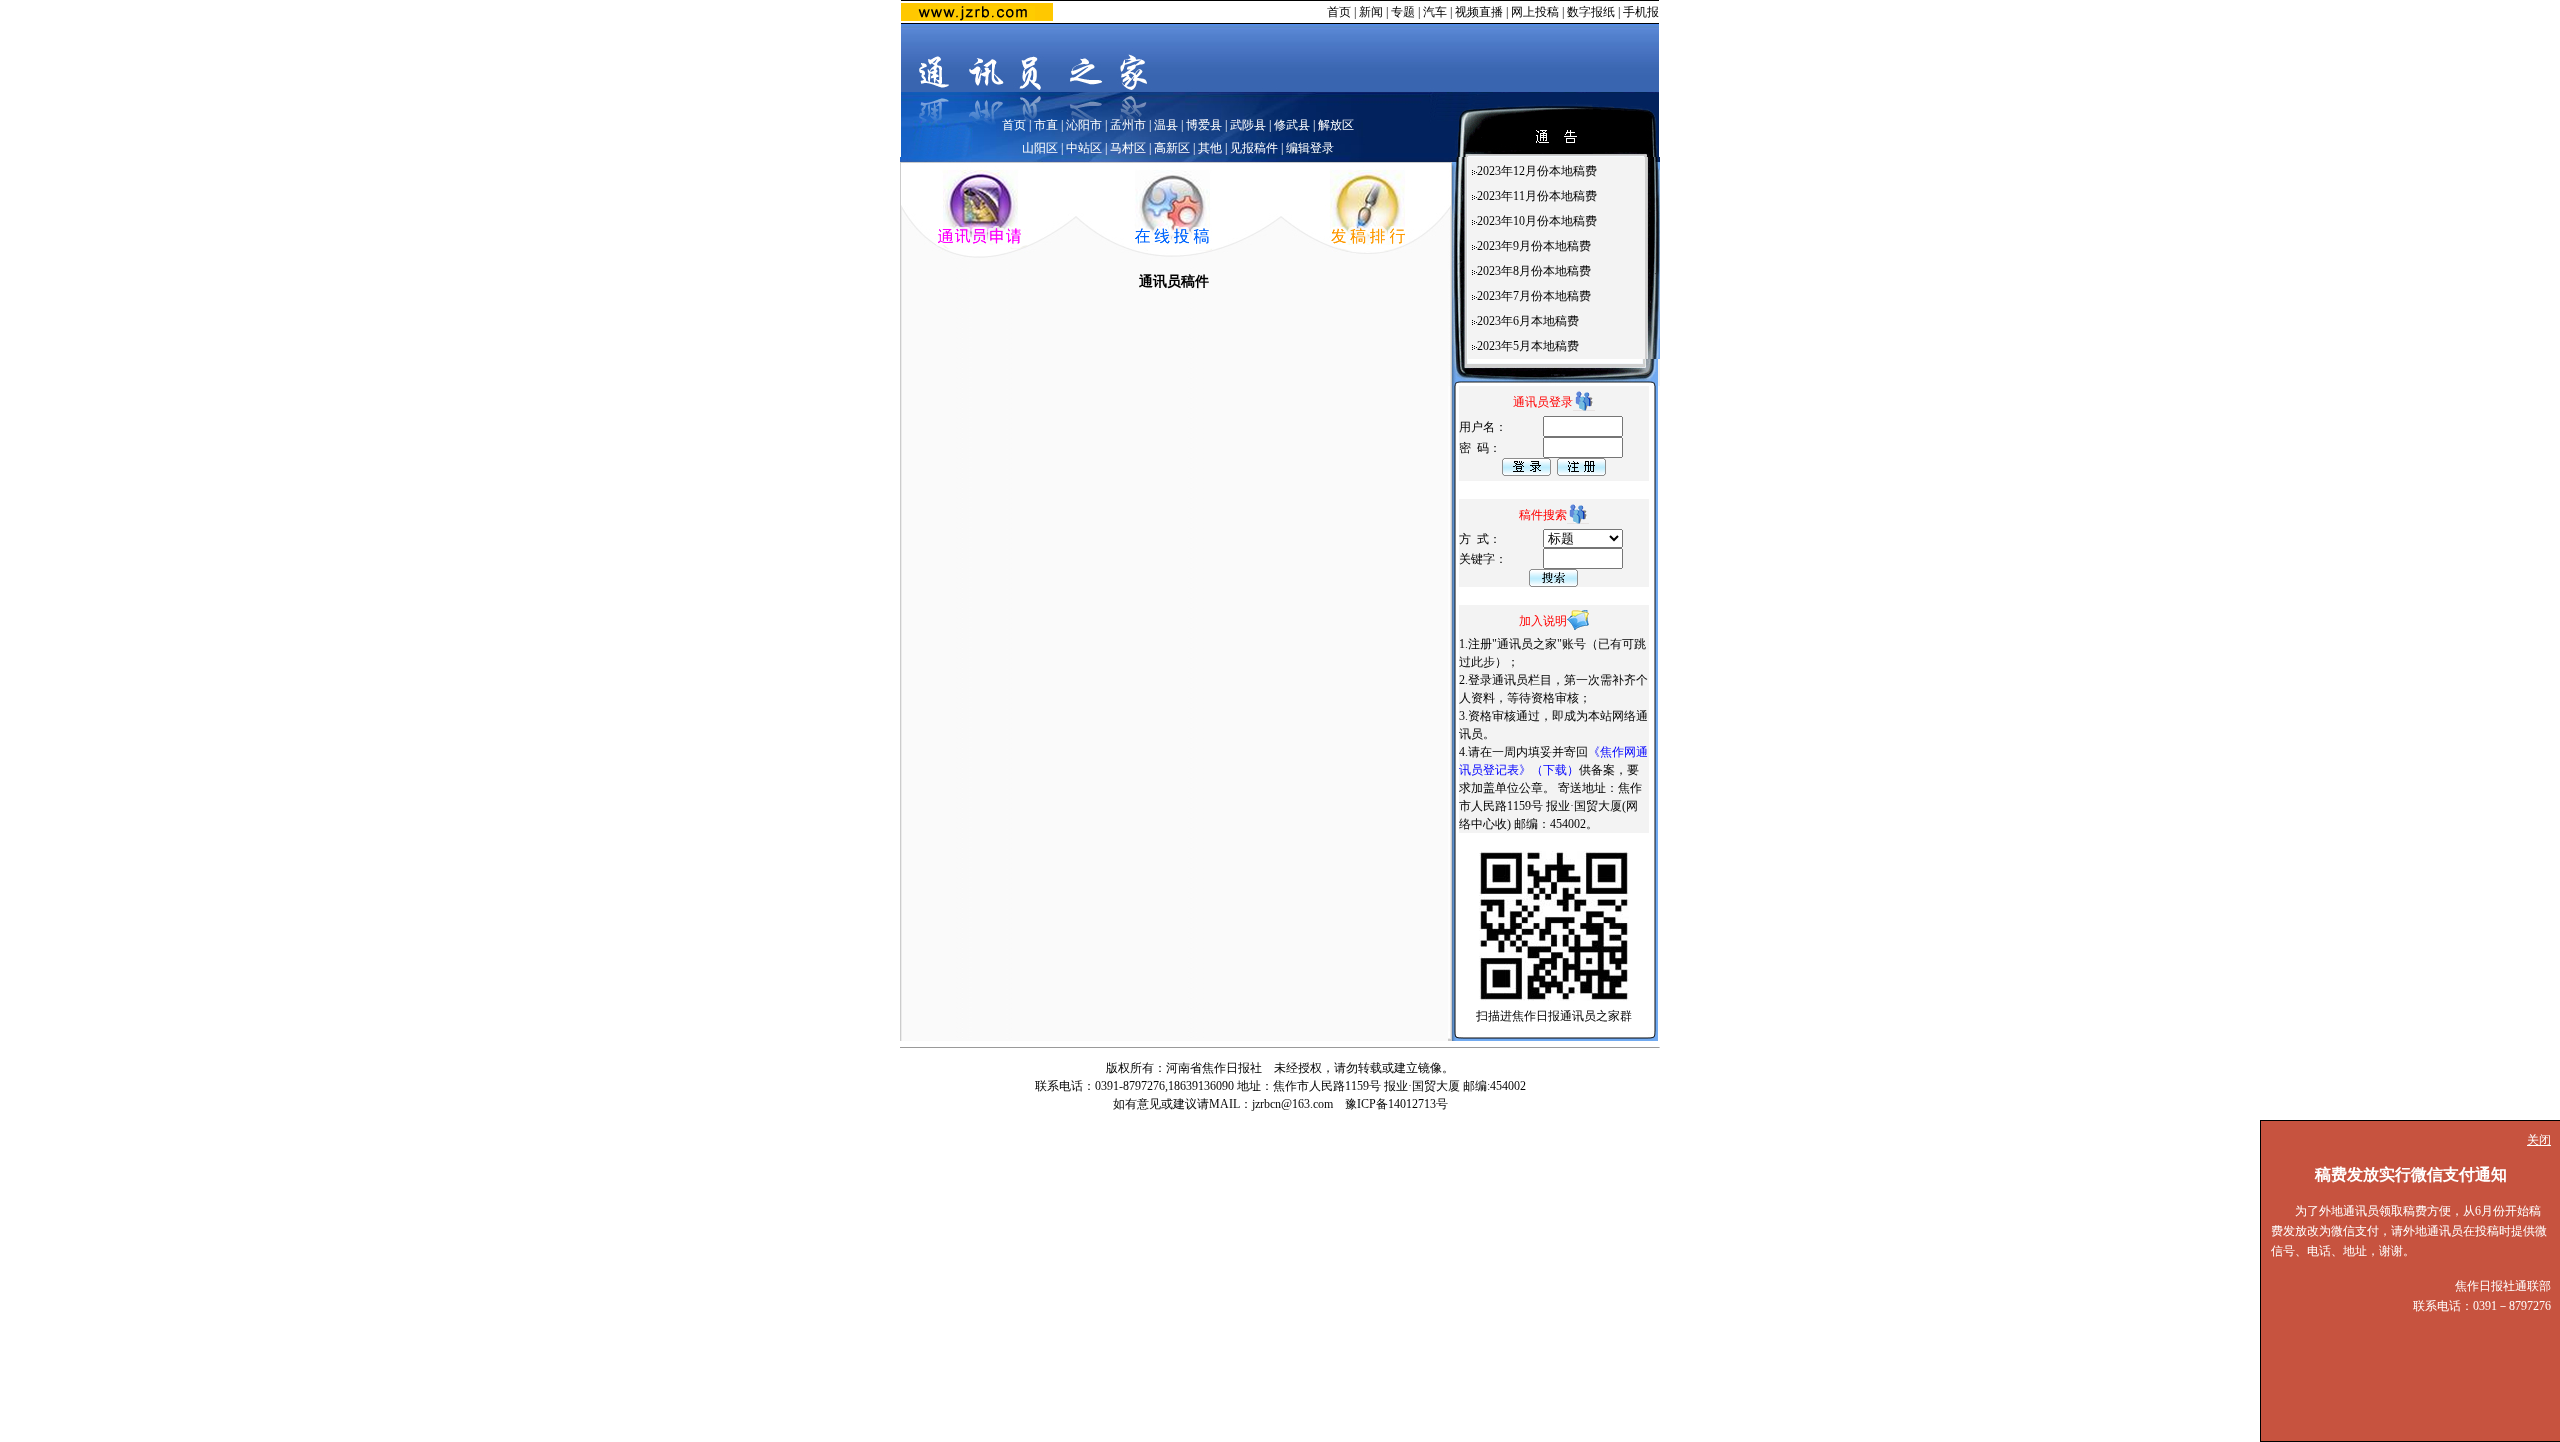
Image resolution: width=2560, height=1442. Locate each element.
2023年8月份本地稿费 (1534, 271)
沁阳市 (1084, 125)
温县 (1166, 125)
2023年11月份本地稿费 (1537, 196)
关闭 (2539, 1140)
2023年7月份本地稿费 (1534, 296)
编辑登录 (1310, 148)
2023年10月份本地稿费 (1537, 221)
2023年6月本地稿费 (1528, 321)
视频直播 (1479, 12)
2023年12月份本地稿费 (1537, 171)
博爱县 (1204, 125)
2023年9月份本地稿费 (1534, 246)
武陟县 (1248, 125)
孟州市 (1128, 125)
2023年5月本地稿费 (1528, 346)
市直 (1046, 125)
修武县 (1292, 125)
